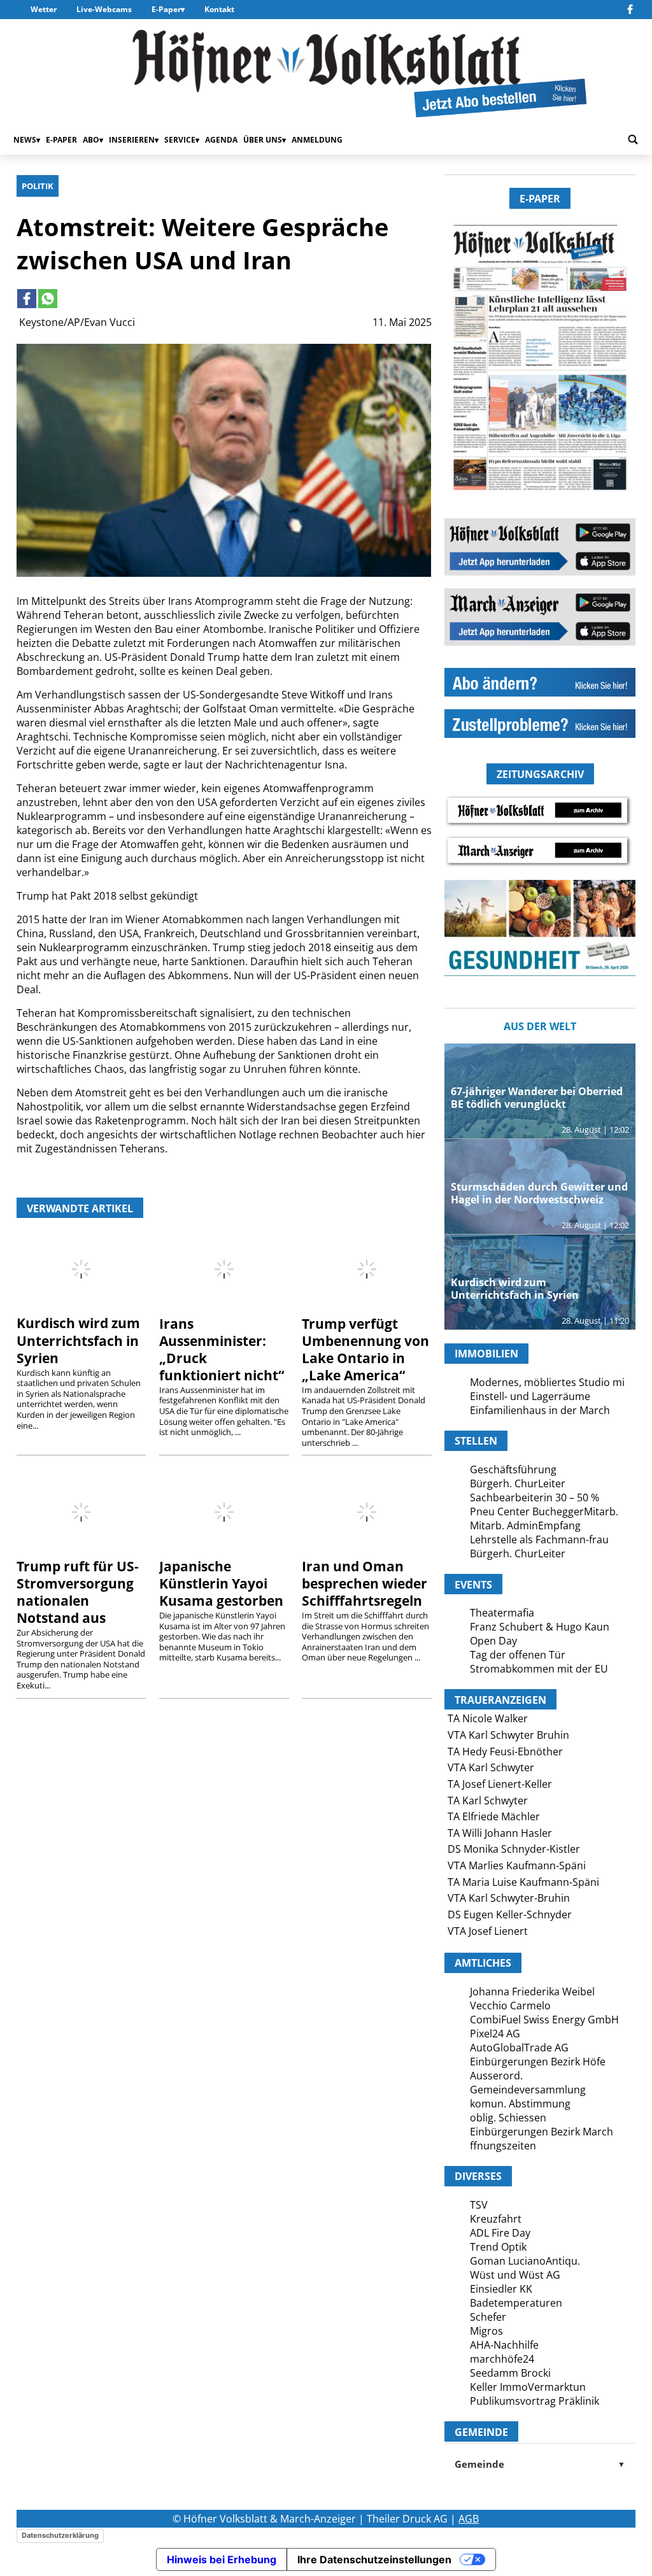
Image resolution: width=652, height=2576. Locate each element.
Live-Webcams (104, 9)
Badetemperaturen (516, 2303)
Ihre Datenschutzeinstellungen (374, 2559)
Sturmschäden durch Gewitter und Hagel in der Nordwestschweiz (539, 1193)
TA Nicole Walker (488, 1718)
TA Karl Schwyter (488, 1801)
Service (180, 140)
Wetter (44, 9)
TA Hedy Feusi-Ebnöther (505, 1752)
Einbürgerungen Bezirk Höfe (538, 2062)
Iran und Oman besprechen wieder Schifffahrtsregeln (365, 1583)
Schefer (488, 2317)
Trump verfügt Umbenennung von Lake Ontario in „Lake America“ (365, 1349)
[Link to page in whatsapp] (48, 299)
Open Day (493, 1641)
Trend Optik (498, 2247)
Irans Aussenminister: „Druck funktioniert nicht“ (222, 1349)
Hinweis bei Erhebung (222, 2559)
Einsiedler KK (501, 2289)
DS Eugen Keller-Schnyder (510, 1914)
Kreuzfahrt (496, 2219)
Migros (486, 2331)
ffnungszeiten (503, 2146)
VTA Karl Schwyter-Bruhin (509, 1898)
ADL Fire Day (500, 2233)
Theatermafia (502, 1613)
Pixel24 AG (495, 2034)
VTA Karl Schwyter (491, 1767)
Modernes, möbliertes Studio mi (547, 1382)
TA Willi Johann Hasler (500, 1833)
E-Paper (166, 9)
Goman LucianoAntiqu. (525, 2261)
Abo (91, 140)
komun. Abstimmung (520, 2104)
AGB (469, 2519)
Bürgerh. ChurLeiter (518, 1483)
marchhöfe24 (502, 2359)
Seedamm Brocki (510, 2373)
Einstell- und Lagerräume (530, 1396)
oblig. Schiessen (508, 2118)
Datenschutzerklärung (60, 2535)
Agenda (221, 140)
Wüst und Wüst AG (515, 2275)
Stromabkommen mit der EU (539, 1669)
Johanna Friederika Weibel (532, 1992)
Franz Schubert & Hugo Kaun (540, 1627)
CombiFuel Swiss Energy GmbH (544, 2020)
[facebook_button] (630, 10)
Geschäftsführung (513, 1469)
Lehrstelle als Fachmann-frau (539, 1539)
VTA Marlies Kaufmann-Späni (517, 1865)
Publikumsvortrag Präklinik (535, 2401)
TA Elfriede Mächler (494, 1816)
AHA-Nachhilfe (504, 2345)
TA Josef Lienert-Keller (500, 1784)
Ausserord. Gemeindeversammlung (528, 2083)
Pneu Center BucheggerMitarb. (544, 1511)
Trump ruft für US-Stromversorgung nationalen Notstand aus (78, 1592)
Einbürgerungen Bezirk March (542, 2132)
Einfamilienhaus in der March (540, 1410)
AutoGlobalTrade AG (519, 2048)
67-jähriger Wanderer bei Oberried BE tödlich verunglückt (537, 1098)
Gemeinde (540, 2464)
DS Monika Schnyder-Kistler (514, 1849)
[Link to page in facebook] (27, 299)
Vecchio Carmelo (510, 2006)
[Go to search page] (633, 140)
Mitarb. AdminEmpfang (525, 1525)
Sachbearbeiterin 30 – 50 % (535, 1497)
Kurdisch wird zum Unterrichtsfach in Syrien (78, 1340)
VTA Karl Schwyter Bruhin (508, 1735)
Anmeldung (317, 140)
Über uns (263, 140)
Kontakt (219, 9)
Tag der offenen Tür (518, 1655)
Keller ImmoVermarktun (528, 2387)
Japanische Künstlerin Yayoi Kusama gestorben (221, 1583)
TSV (479, 2205)
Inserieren (132, 140)
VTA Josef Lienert (488, 1931)
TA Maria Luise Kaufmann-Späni (523, 1882)
